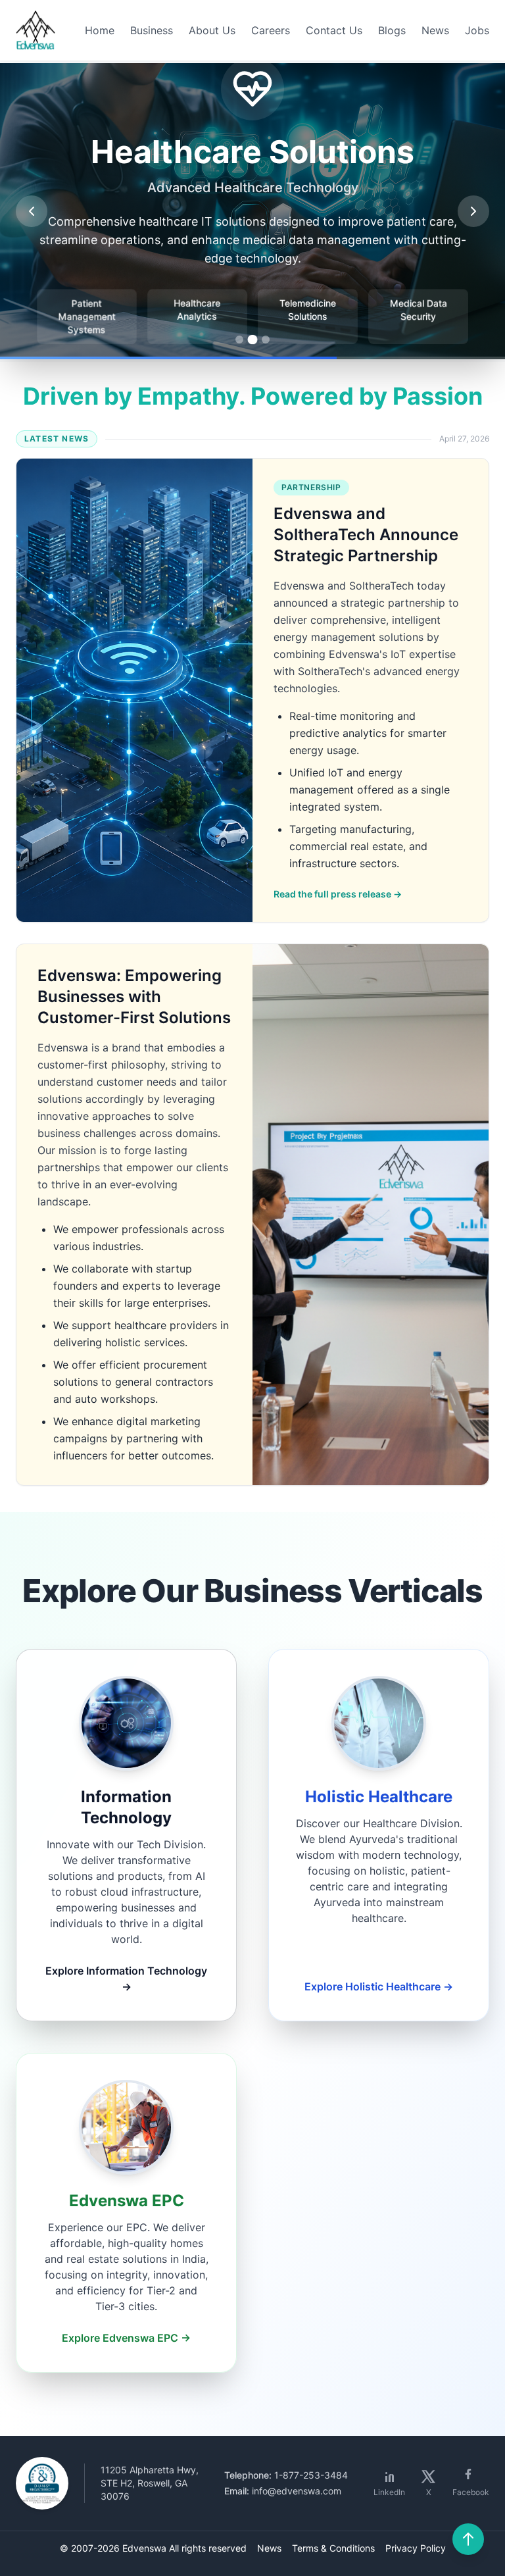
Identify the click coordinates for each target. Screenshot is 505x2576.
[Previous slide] (32, 211)
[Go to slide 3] (266, 340)
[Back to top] (468, 2539)
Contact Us (334, 30)
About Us (212, 30)
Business (152, 30)
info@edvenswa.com (297, 2491)
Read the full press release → (338, 894)
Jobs (477, 30)
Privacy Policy (416, 2548)
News (435, 30)
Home (100, 30)
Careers (271, 30)
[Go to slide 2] (252, 340)
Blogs (392, 30)
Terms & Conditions (333, 2548)
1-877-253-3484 (311, 2475)
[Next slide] (473, 211)
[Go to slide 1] (240, 340)
